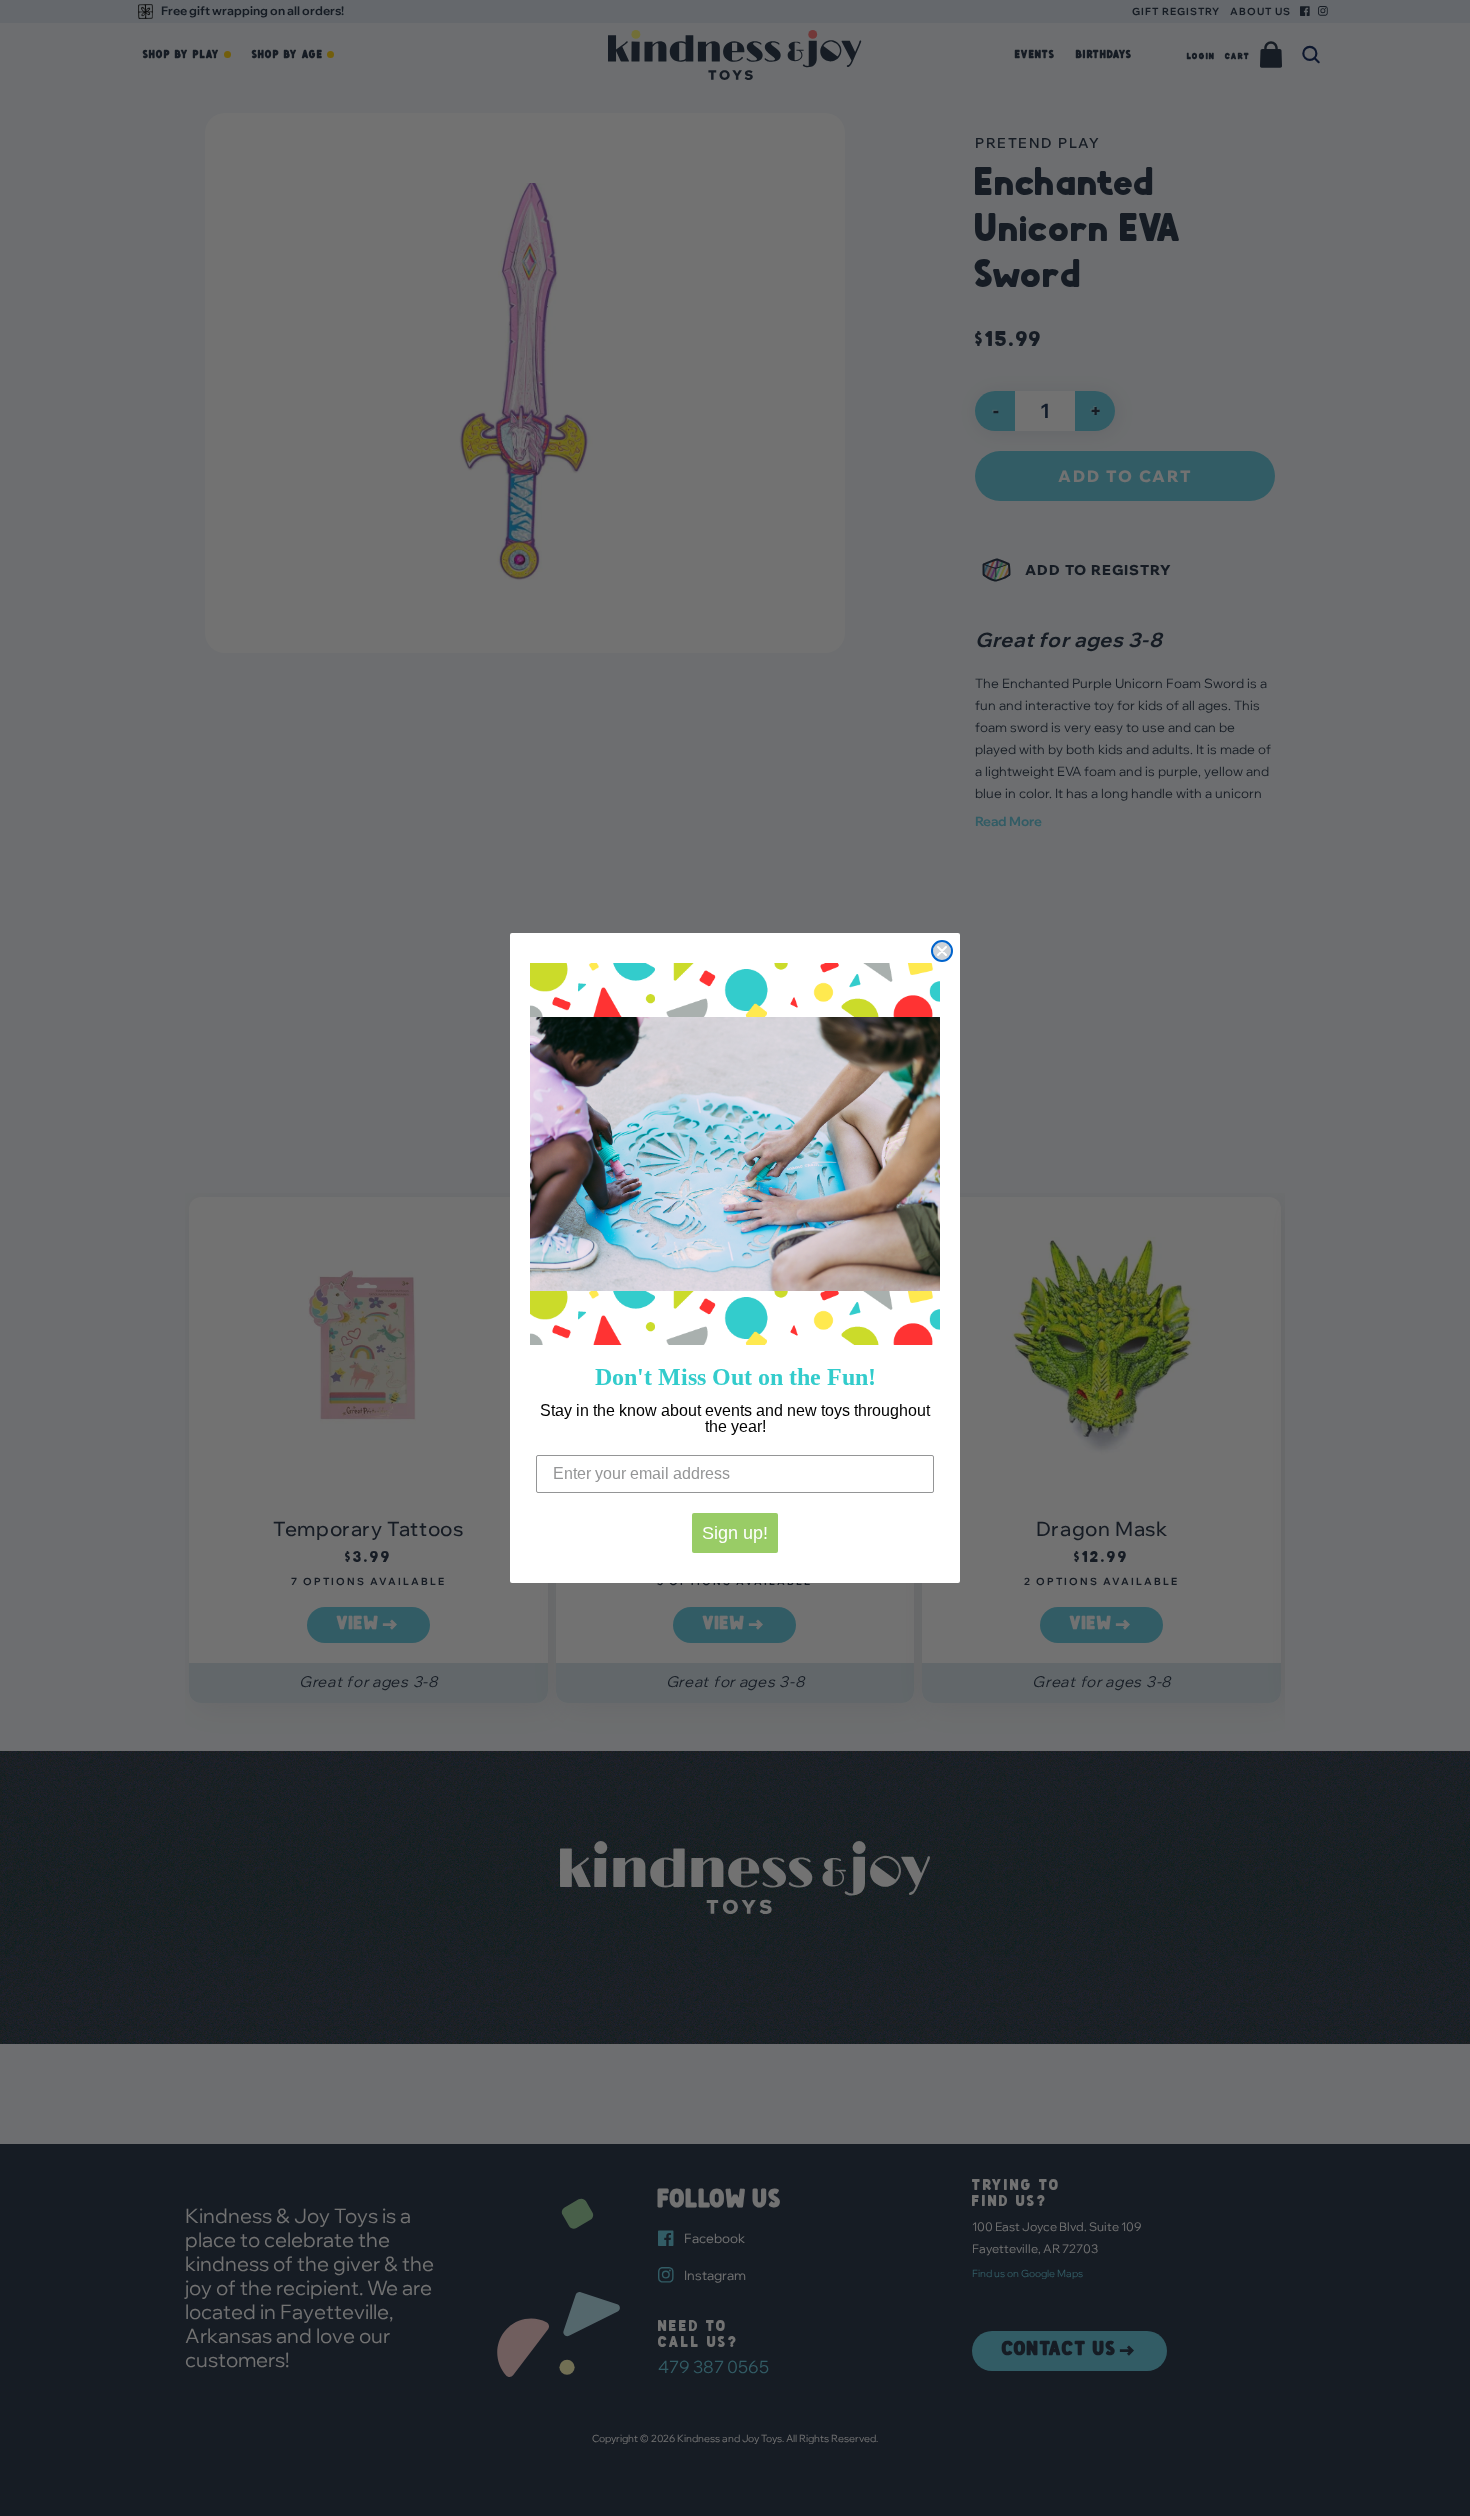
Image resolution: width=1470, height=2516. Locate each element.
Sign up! (735, 1533)
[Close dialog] (942, 951)
